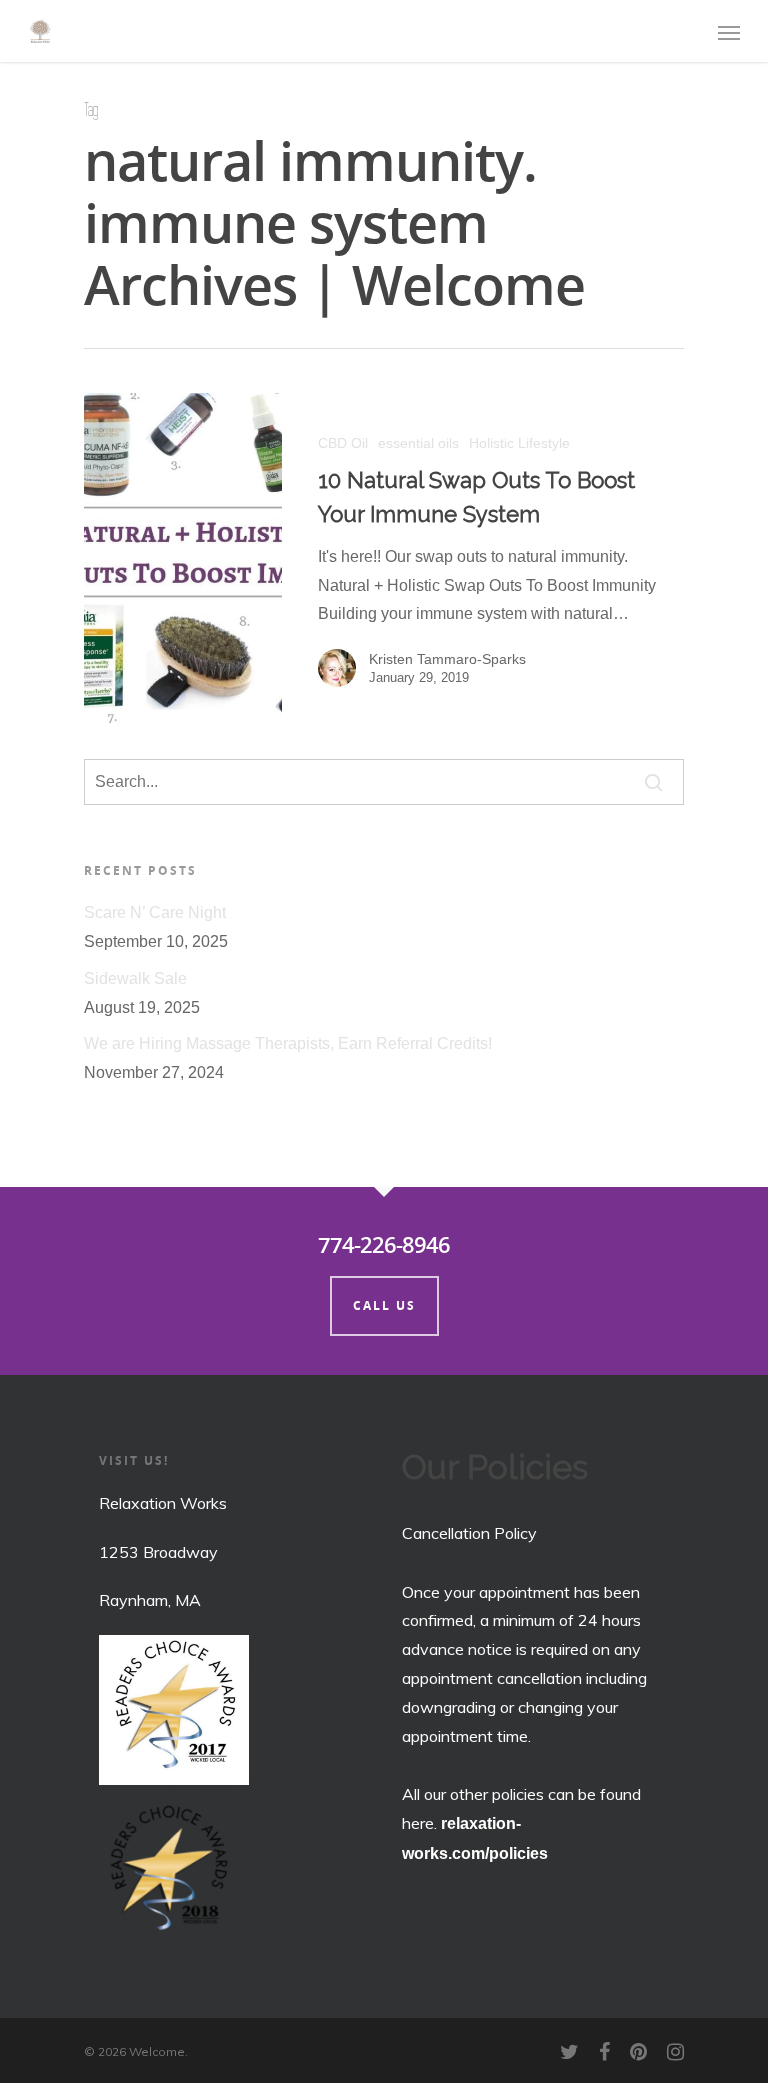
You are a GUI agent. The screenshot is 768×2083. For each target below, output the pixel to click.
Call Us (384, 1305)
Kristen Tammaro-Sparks (447, 659)
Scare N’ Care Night (155, 912)
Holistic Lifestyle (519, 443)
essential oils (418, 443)
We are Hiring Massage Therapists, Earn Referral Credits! (288, 1043)
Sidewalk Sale (135, 978)
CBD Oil (343, 443)
